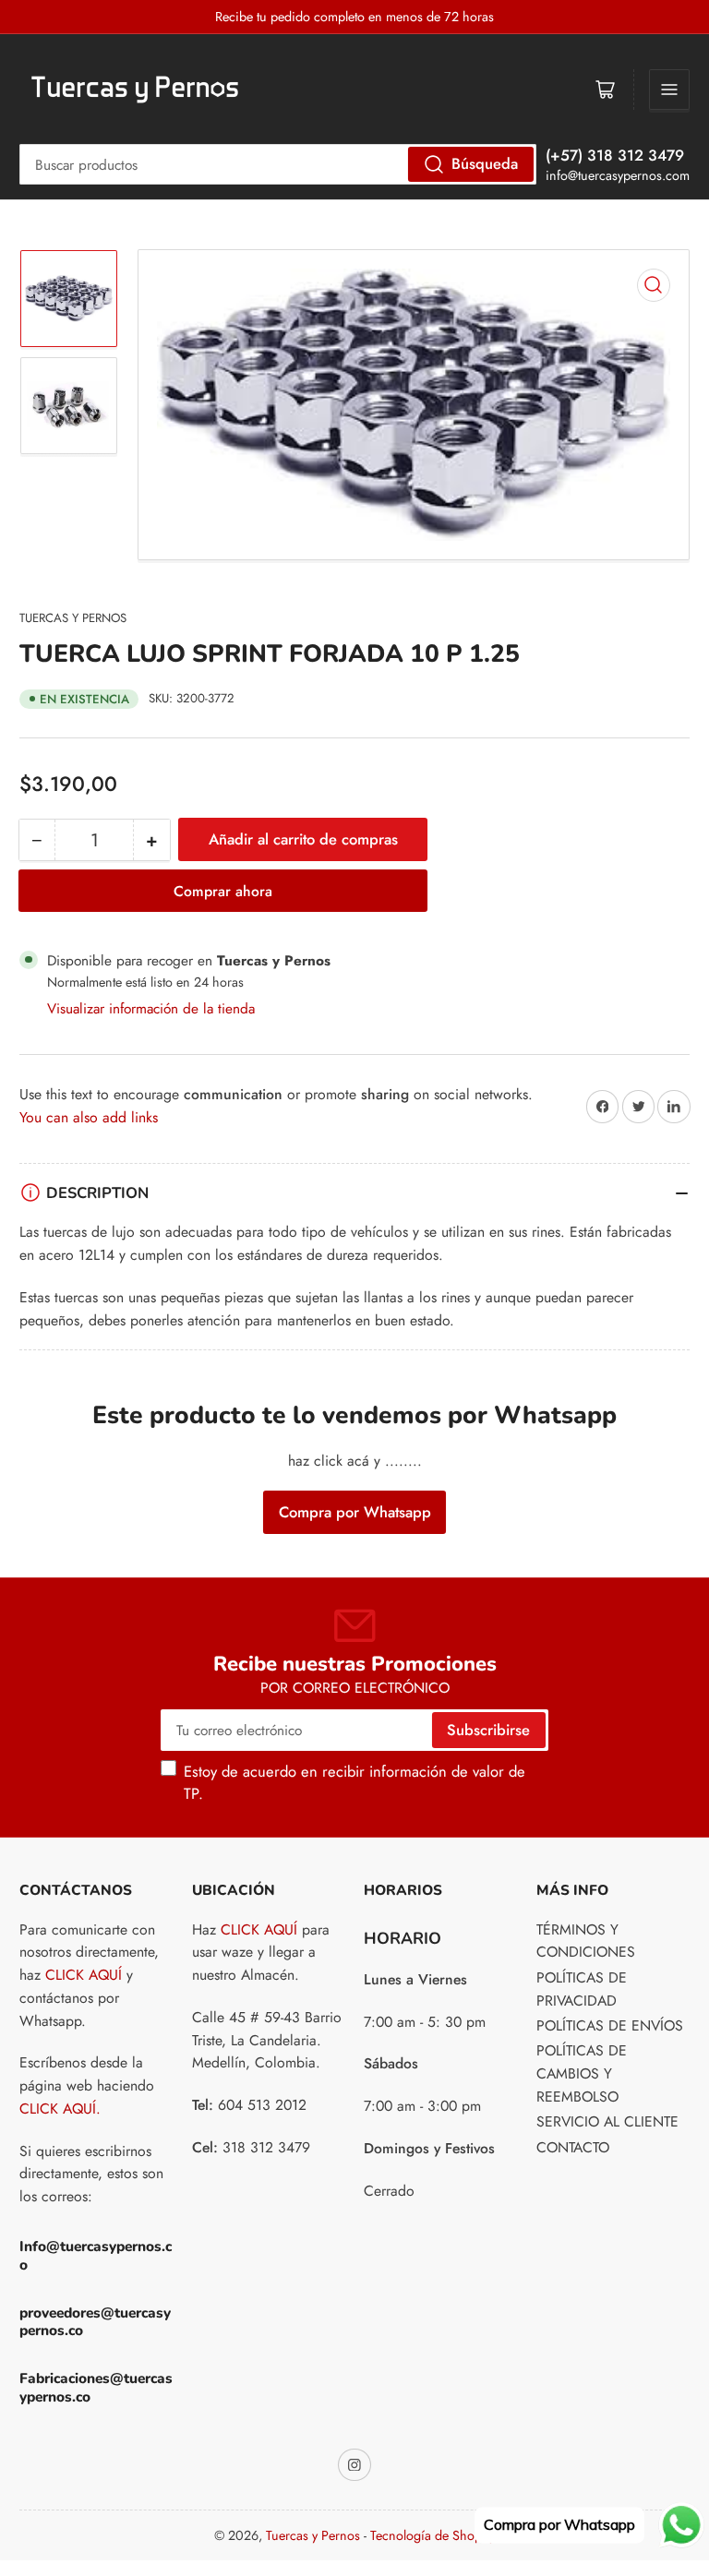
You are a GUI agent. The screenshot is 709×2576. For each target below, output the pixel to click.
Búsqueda (485, 163)
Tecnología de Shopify (433, 2535)
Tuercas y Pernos (73, 618)
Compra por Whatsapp (355, 1512)
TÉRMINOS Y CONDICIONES (586, 1941)
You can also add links (89, 1117)
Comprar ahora (223, 891)
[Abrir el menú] (669, 90)
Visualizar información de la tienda (151, 1008)
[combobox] (278, 164)
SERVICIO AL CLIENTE (607, 2121)
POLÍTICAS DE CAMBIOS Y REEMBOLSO (582, 2073)
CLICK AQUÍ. (60, 2109)
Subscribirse (488, 1730)
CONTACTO (573, 2147)
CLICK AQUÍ (84, 1975)
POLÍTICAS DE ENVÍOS (610, 2025)
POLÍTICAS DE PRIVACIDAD (582, 1989)
